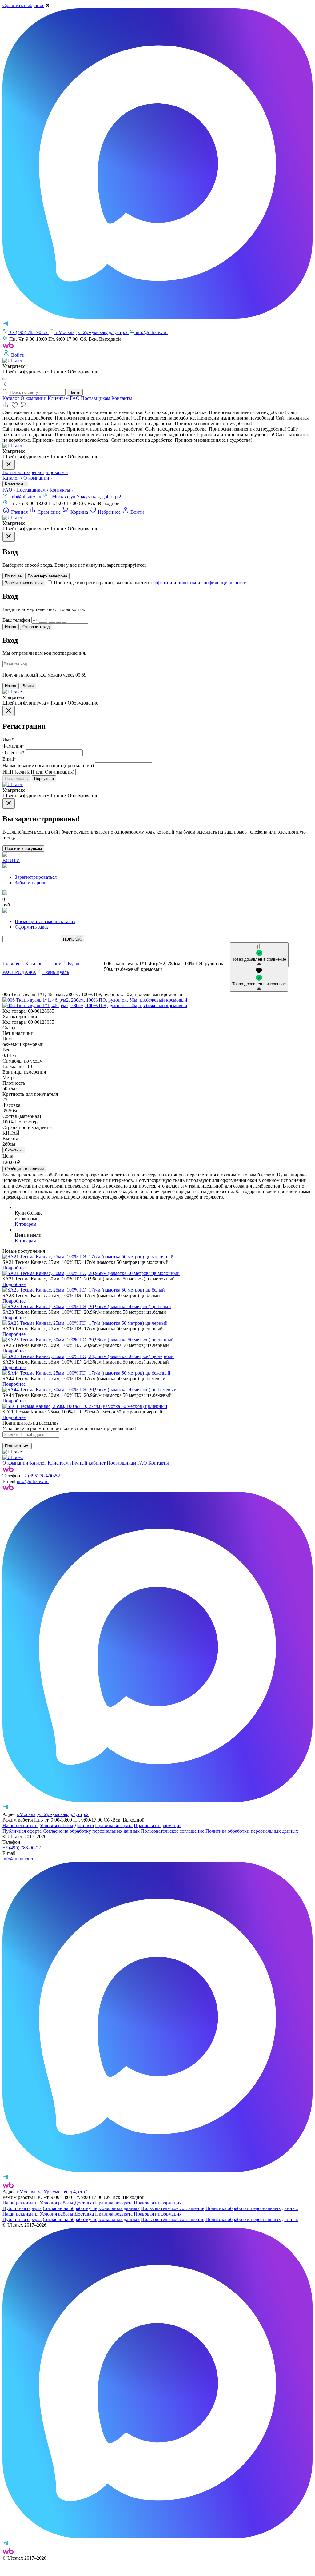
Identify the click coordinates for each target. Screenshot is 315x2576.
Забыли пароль (30, 883)
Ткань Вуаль (56, 972)
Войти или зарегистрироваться (35, 472)
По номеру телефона (47, 576)
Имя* (8, 739)
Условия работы (56, 1825)
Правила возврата (114, 1825)
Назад (11, 627)
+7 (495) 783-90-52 (41, 1476)
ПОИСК (70, 939)
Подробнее (14, 1268)
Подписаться (17, 1446)
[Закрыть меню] (9, 465)
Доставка (84, 1825)
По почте (13, 576)
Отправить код (36, 627)
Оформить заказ (32, 927)
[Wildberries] (8, 1489)
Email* (9, 759)
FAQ (75, 398)
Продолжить (16, 779)
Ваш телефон (16, 620)
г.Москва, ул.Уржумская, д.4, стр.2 (85, 497)
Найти (75, 392)
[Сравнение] (7, 407)
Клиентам (59, 398)
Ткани (55, 964)
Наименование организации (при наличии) (48, 765)
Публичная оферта (22, 1831)
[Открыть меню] (5, 379)
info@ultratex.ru (26, 497)
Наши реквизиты (20, 1825)
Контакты (122, 398)
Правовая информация (158, 1825)
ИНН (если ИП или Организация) (38, 772)
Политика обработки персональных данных (252, 1831)
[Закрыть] (9, 537)
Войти (28, 686)
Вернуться (44, 779)
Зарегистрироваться (24, 583)
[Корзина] (23, 407)
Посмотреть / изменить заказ (45, 921)
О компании (34, 398)
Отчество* (14, 752)
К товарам (26, 1224)
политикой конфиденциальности (212, 583)
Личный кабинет (88, 1463)
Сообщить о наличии (24, 1169)
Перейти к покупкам (23, 848)
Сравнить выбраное (23, 5)
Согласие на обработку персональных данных (91, 1831)
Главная (11, 964)
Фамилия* (13, 746)
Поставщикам (96, 398)
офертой (163, 583)
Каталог (11, 398)
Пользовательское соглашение (173, 1831)
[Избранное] (15, 407)
